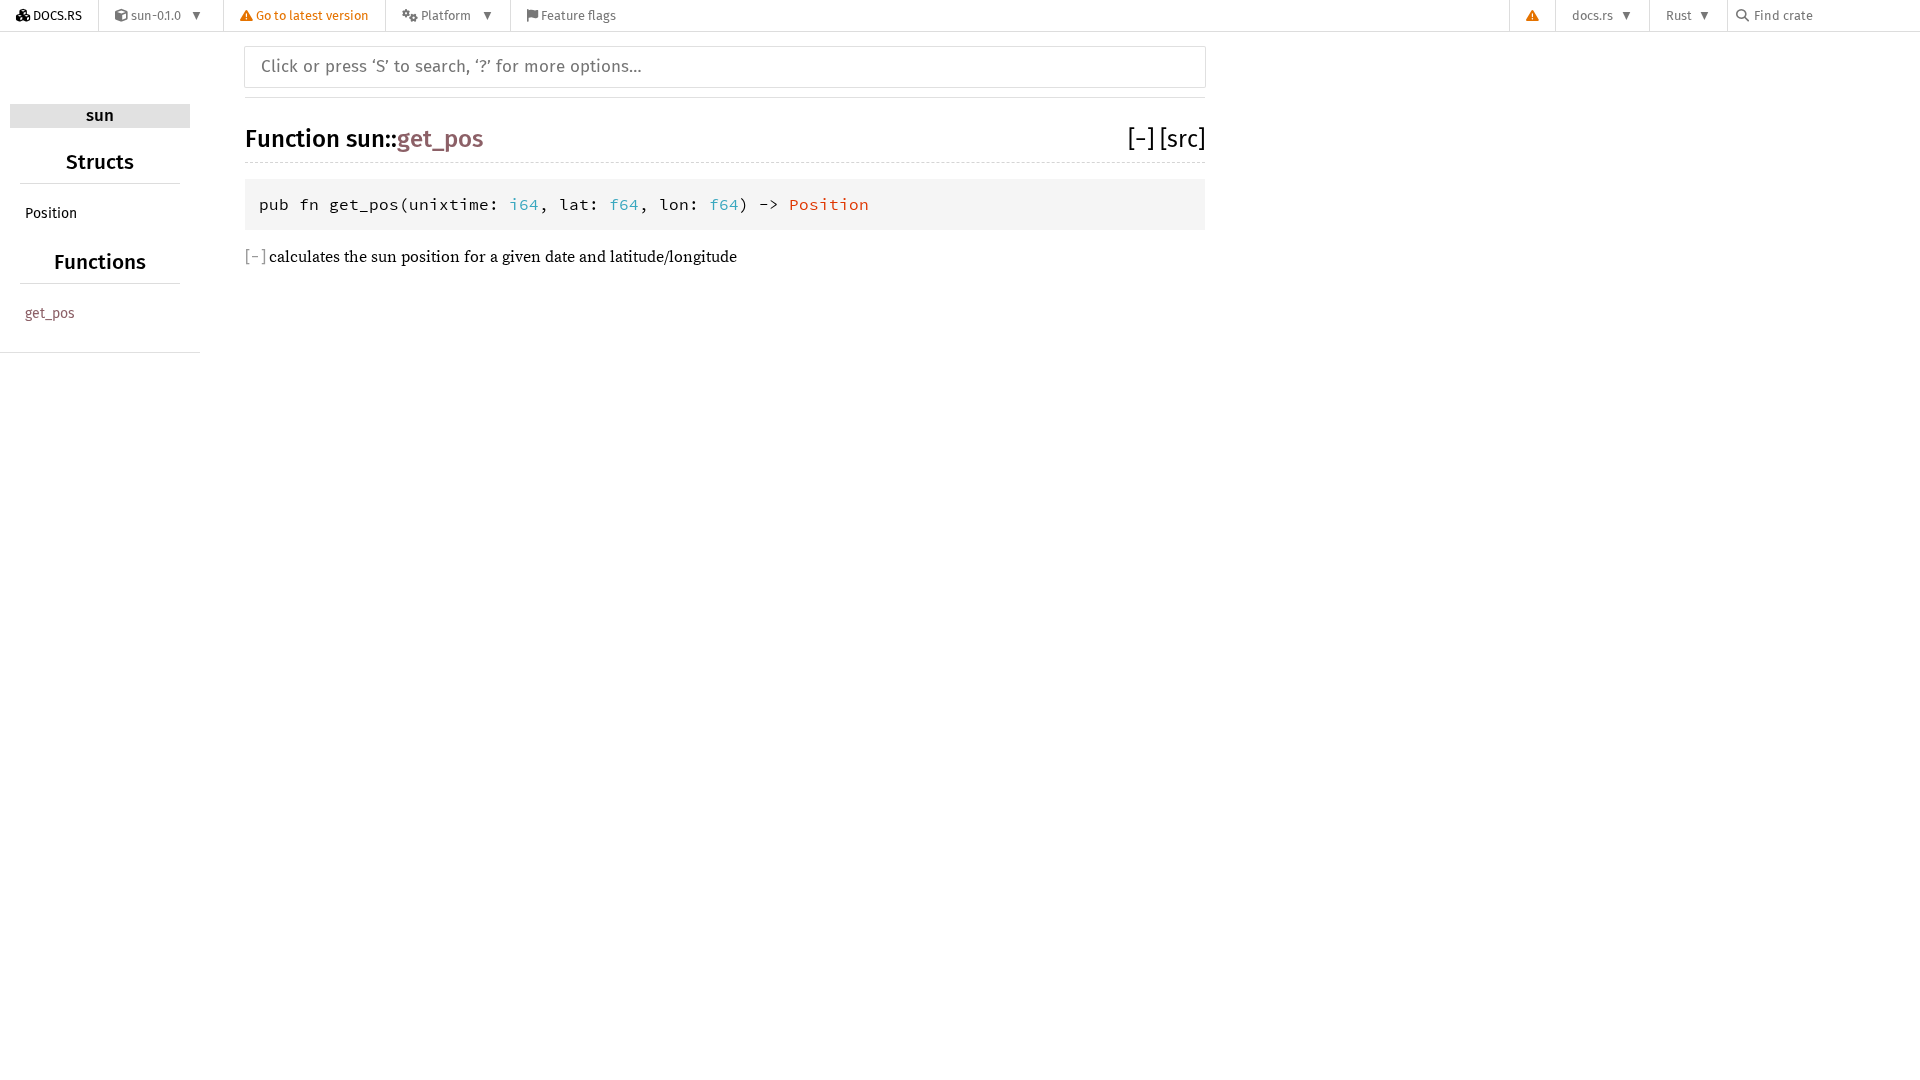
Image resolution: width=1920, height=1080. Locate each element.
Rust (1679, 15)
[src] (1182, 139)
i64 (524, 204)
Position (51, 213)
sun (100, 115)
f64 (624, 204)
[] (1144, 139)
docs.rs (1592, 15)
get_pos (50, 313)
